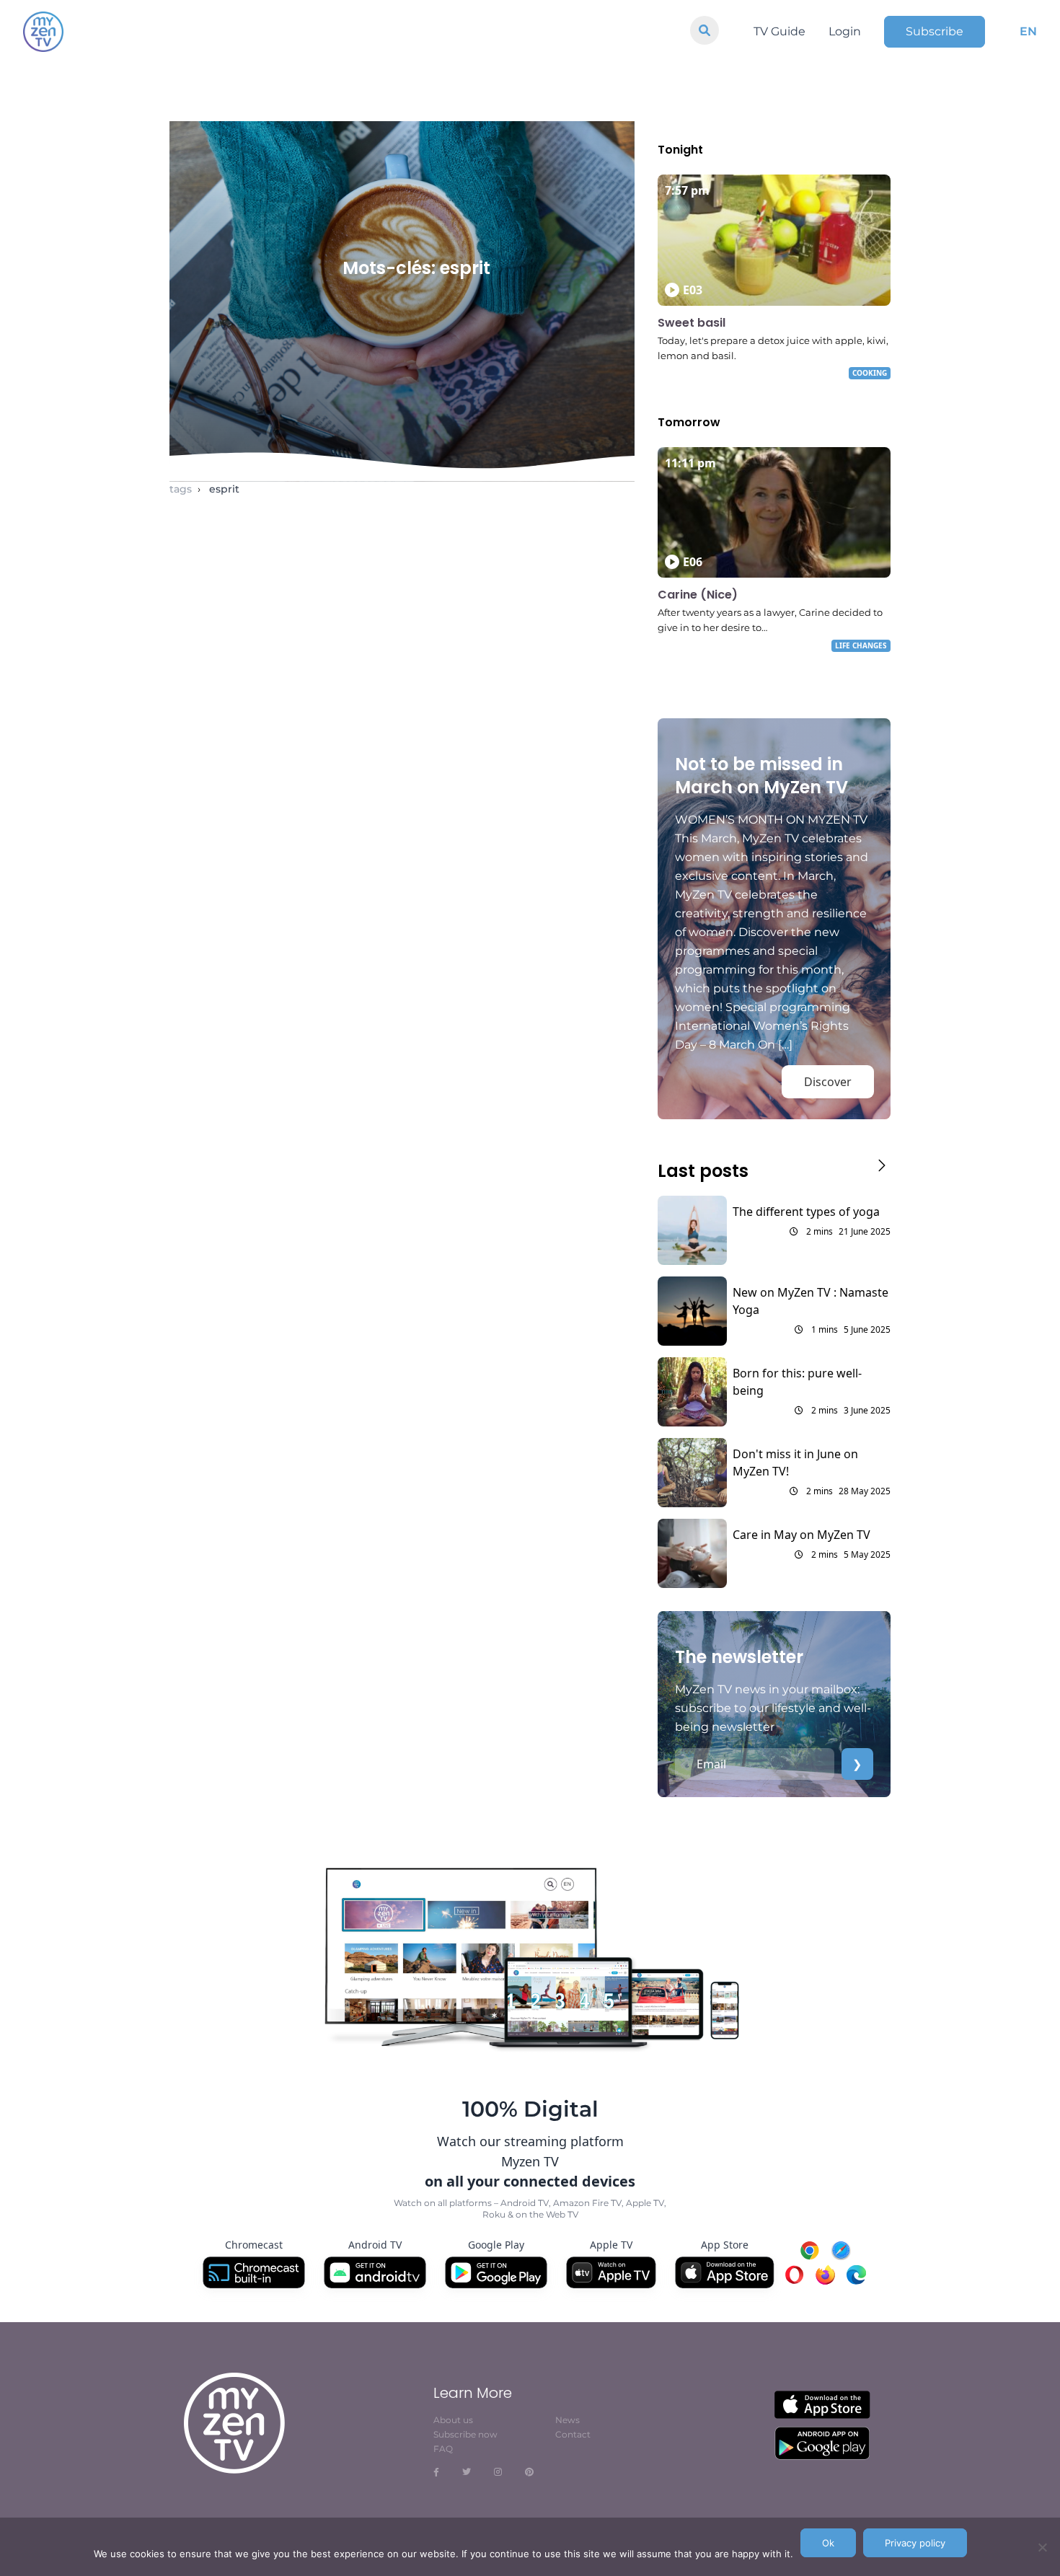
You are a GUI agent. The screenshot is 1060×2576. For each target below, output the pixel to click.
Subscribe (935, 31)
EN (1028, 31)
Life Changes (861, 645)
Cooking (870, 373)
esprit (224, 489)
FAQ (443, 2449)
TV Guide (779, 31)
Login (845, 31)
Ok (828, 2543)
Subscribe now (465, 2434)
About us (453, 2420)
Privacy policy (915, 2543)
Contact (573, 2434)
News (567, 2420)
